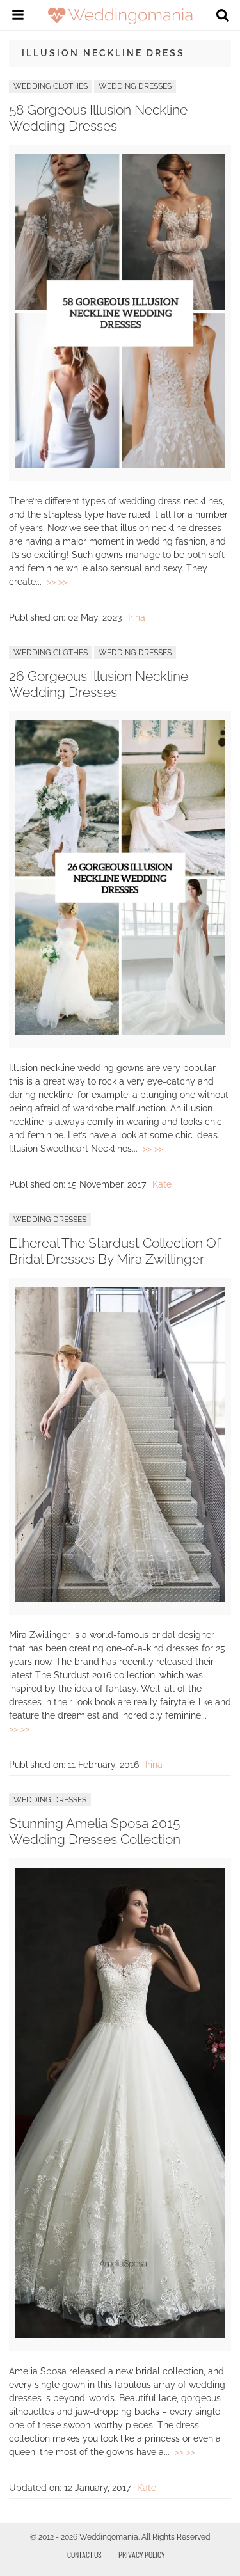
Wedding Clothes (51, 86)
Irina (137, 617)
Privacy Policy (142, 2555)
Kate (162, 1184)
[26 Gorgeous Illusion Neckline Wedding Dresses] (120, 1031)
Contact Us (84, 2555)
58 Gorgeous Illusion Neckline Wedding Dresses (98, 118)
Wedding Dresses (135, 86)
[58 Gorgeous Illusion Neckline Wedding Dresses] (120, 465)
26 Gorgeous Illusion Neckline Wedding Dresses (99, 684)
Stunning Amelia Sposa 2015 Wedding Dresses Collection (95, 1831)
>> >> (57, 582)
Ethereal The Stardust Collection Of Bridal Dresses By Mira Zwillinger (115, 1251)
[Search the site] (223, 17)
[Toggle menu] (18, 17)
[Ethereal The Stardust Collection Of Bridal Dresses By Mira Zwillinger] (120, 1598)
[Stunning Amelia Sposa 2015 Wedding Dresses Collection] (120, 2335)
